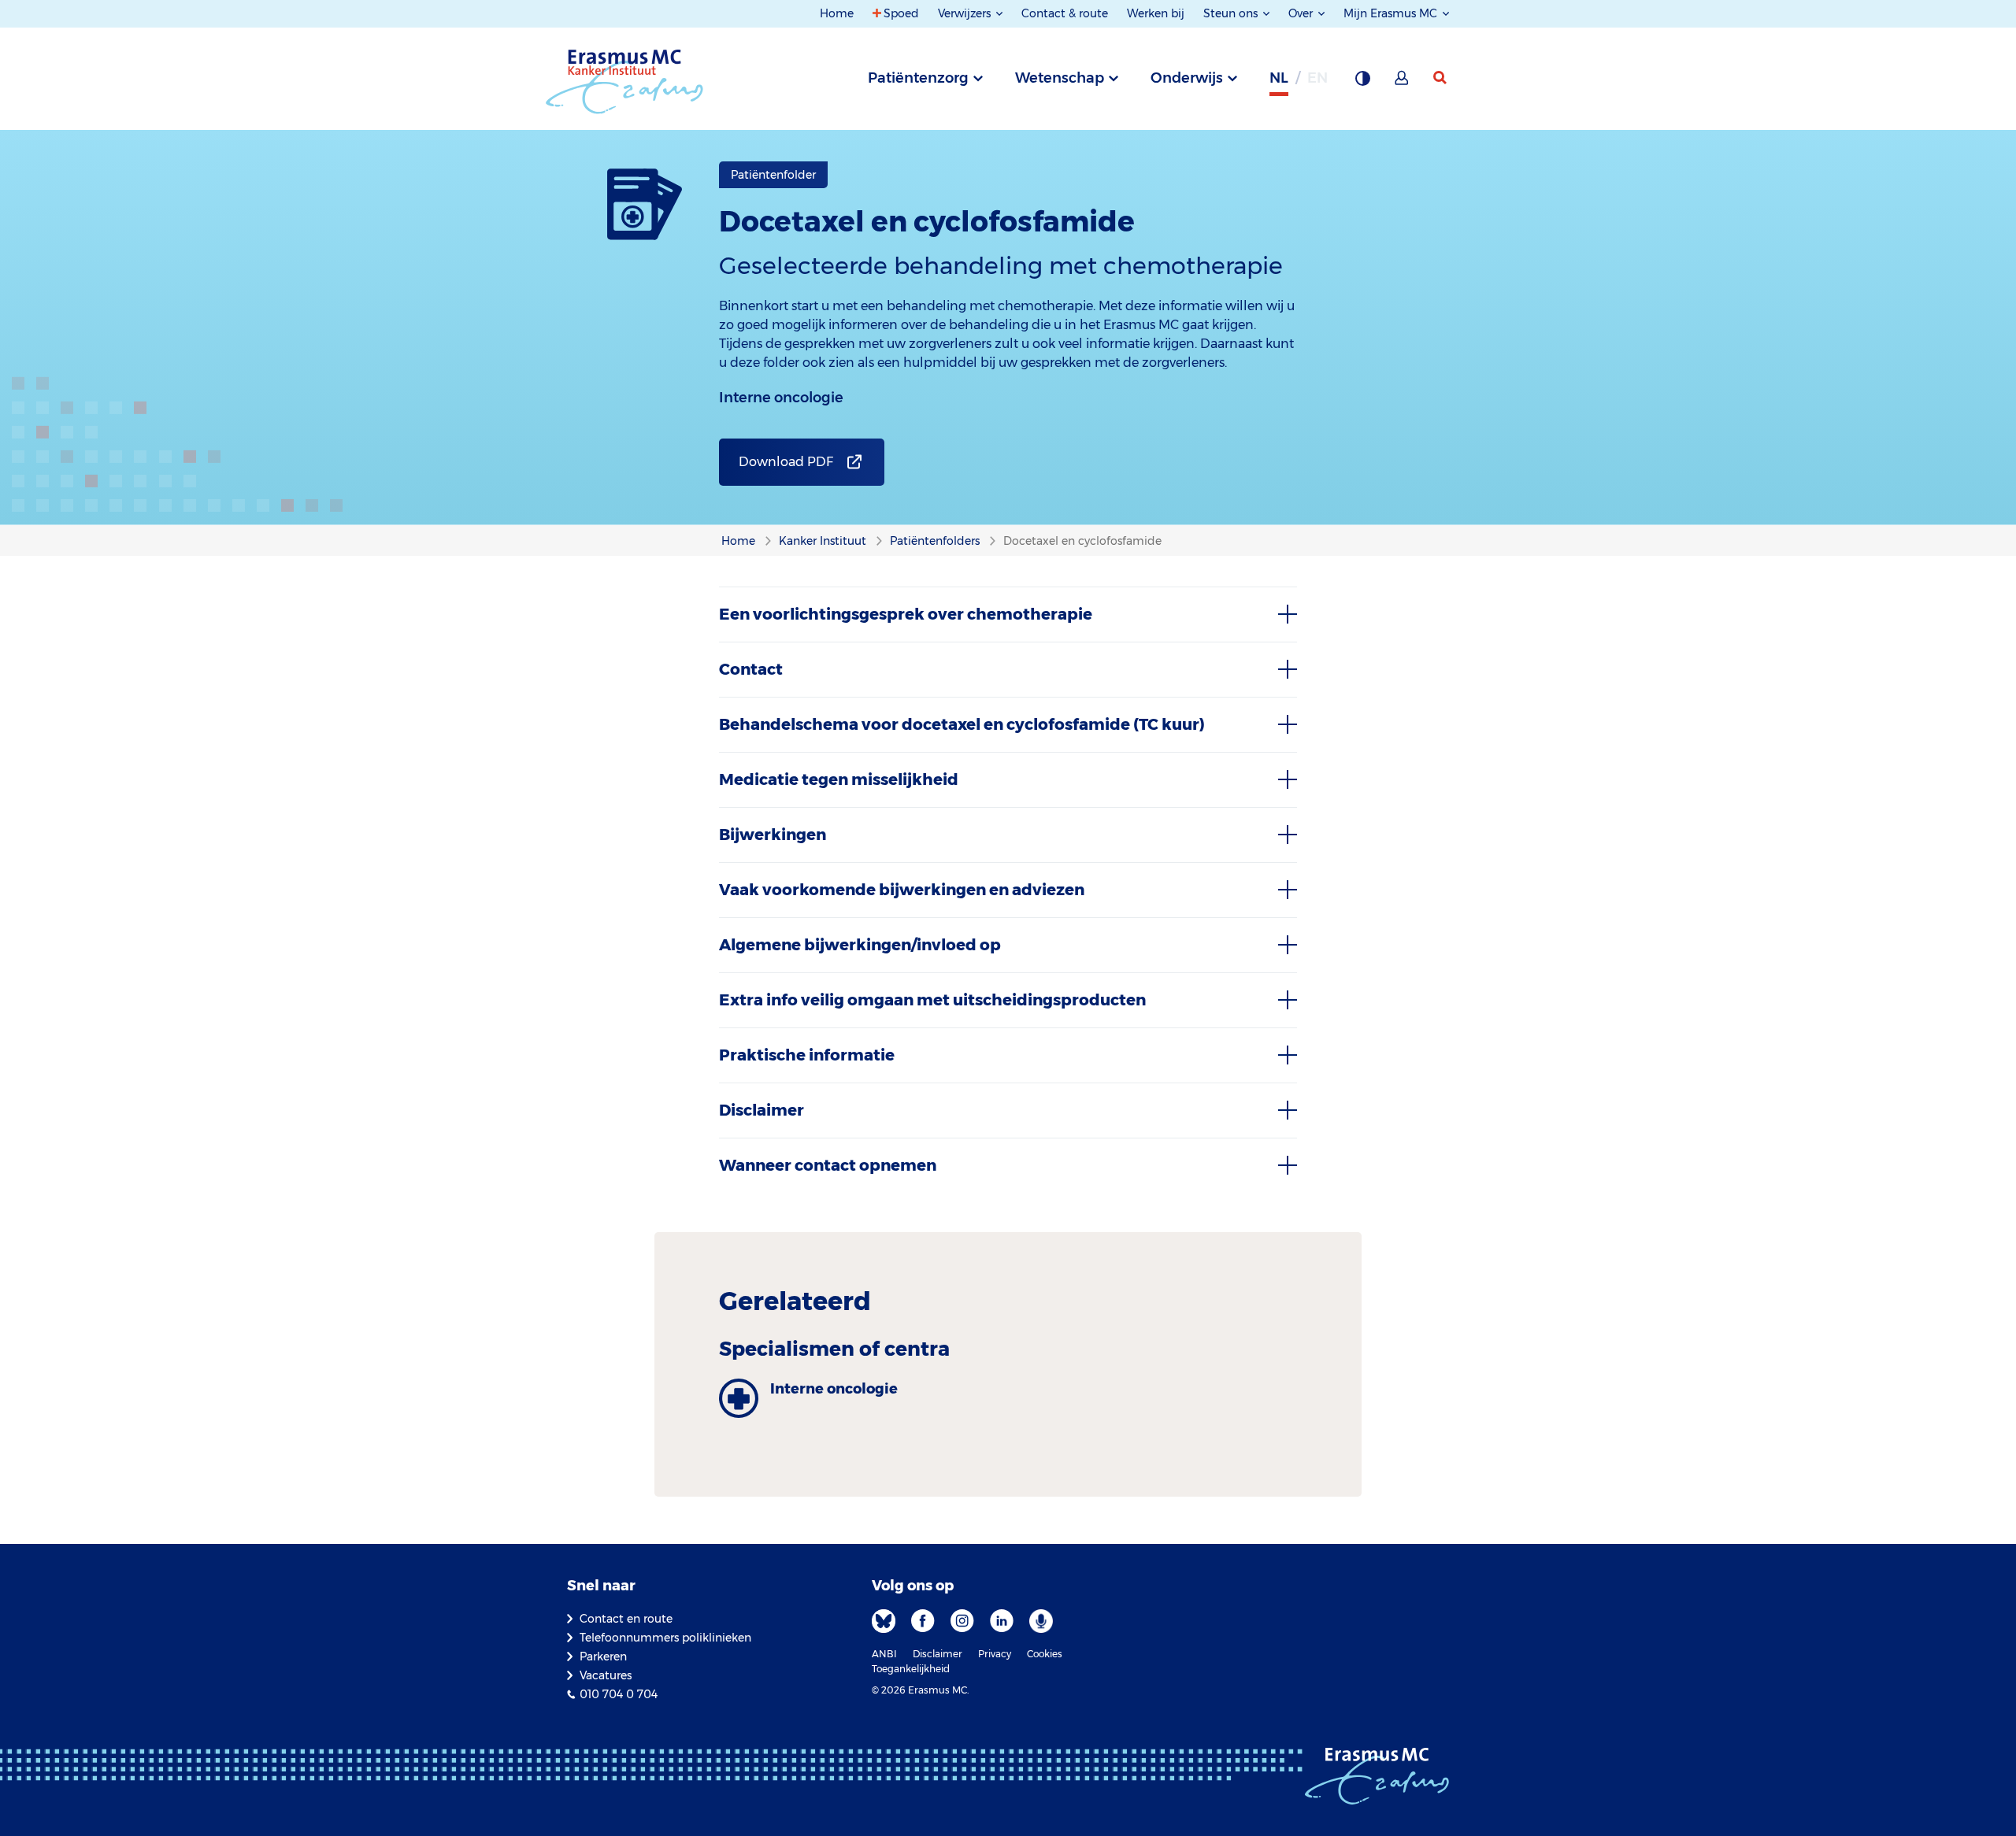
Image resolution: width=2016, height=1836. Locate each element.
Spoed (901, 13)
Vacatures (606, 1675)
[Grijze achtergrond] (1362, 83)
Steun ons (1232, 13)
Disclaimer (938, 1654)
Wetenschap (1060, 78)
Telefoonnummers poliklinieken (665, 1638)
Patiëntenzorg (918, 78)
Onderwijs (1187, 78)
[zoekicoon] (1441, 78)
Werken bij (1156, 13)
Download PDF (786, 462)
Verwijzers (966, 13)
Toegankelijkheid (911, 1669)
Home (837, 13)
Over (1302, 13)
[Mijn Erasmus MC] (1403, 83)
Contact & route (1065, 13)
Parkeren (603, 1656)
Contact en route (626, 1619)
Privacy (995, 1654)
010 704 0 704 (619, 1694)
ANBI (884, 1654)
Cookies (1045, 1654)
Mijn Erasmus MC (1392, 13)
